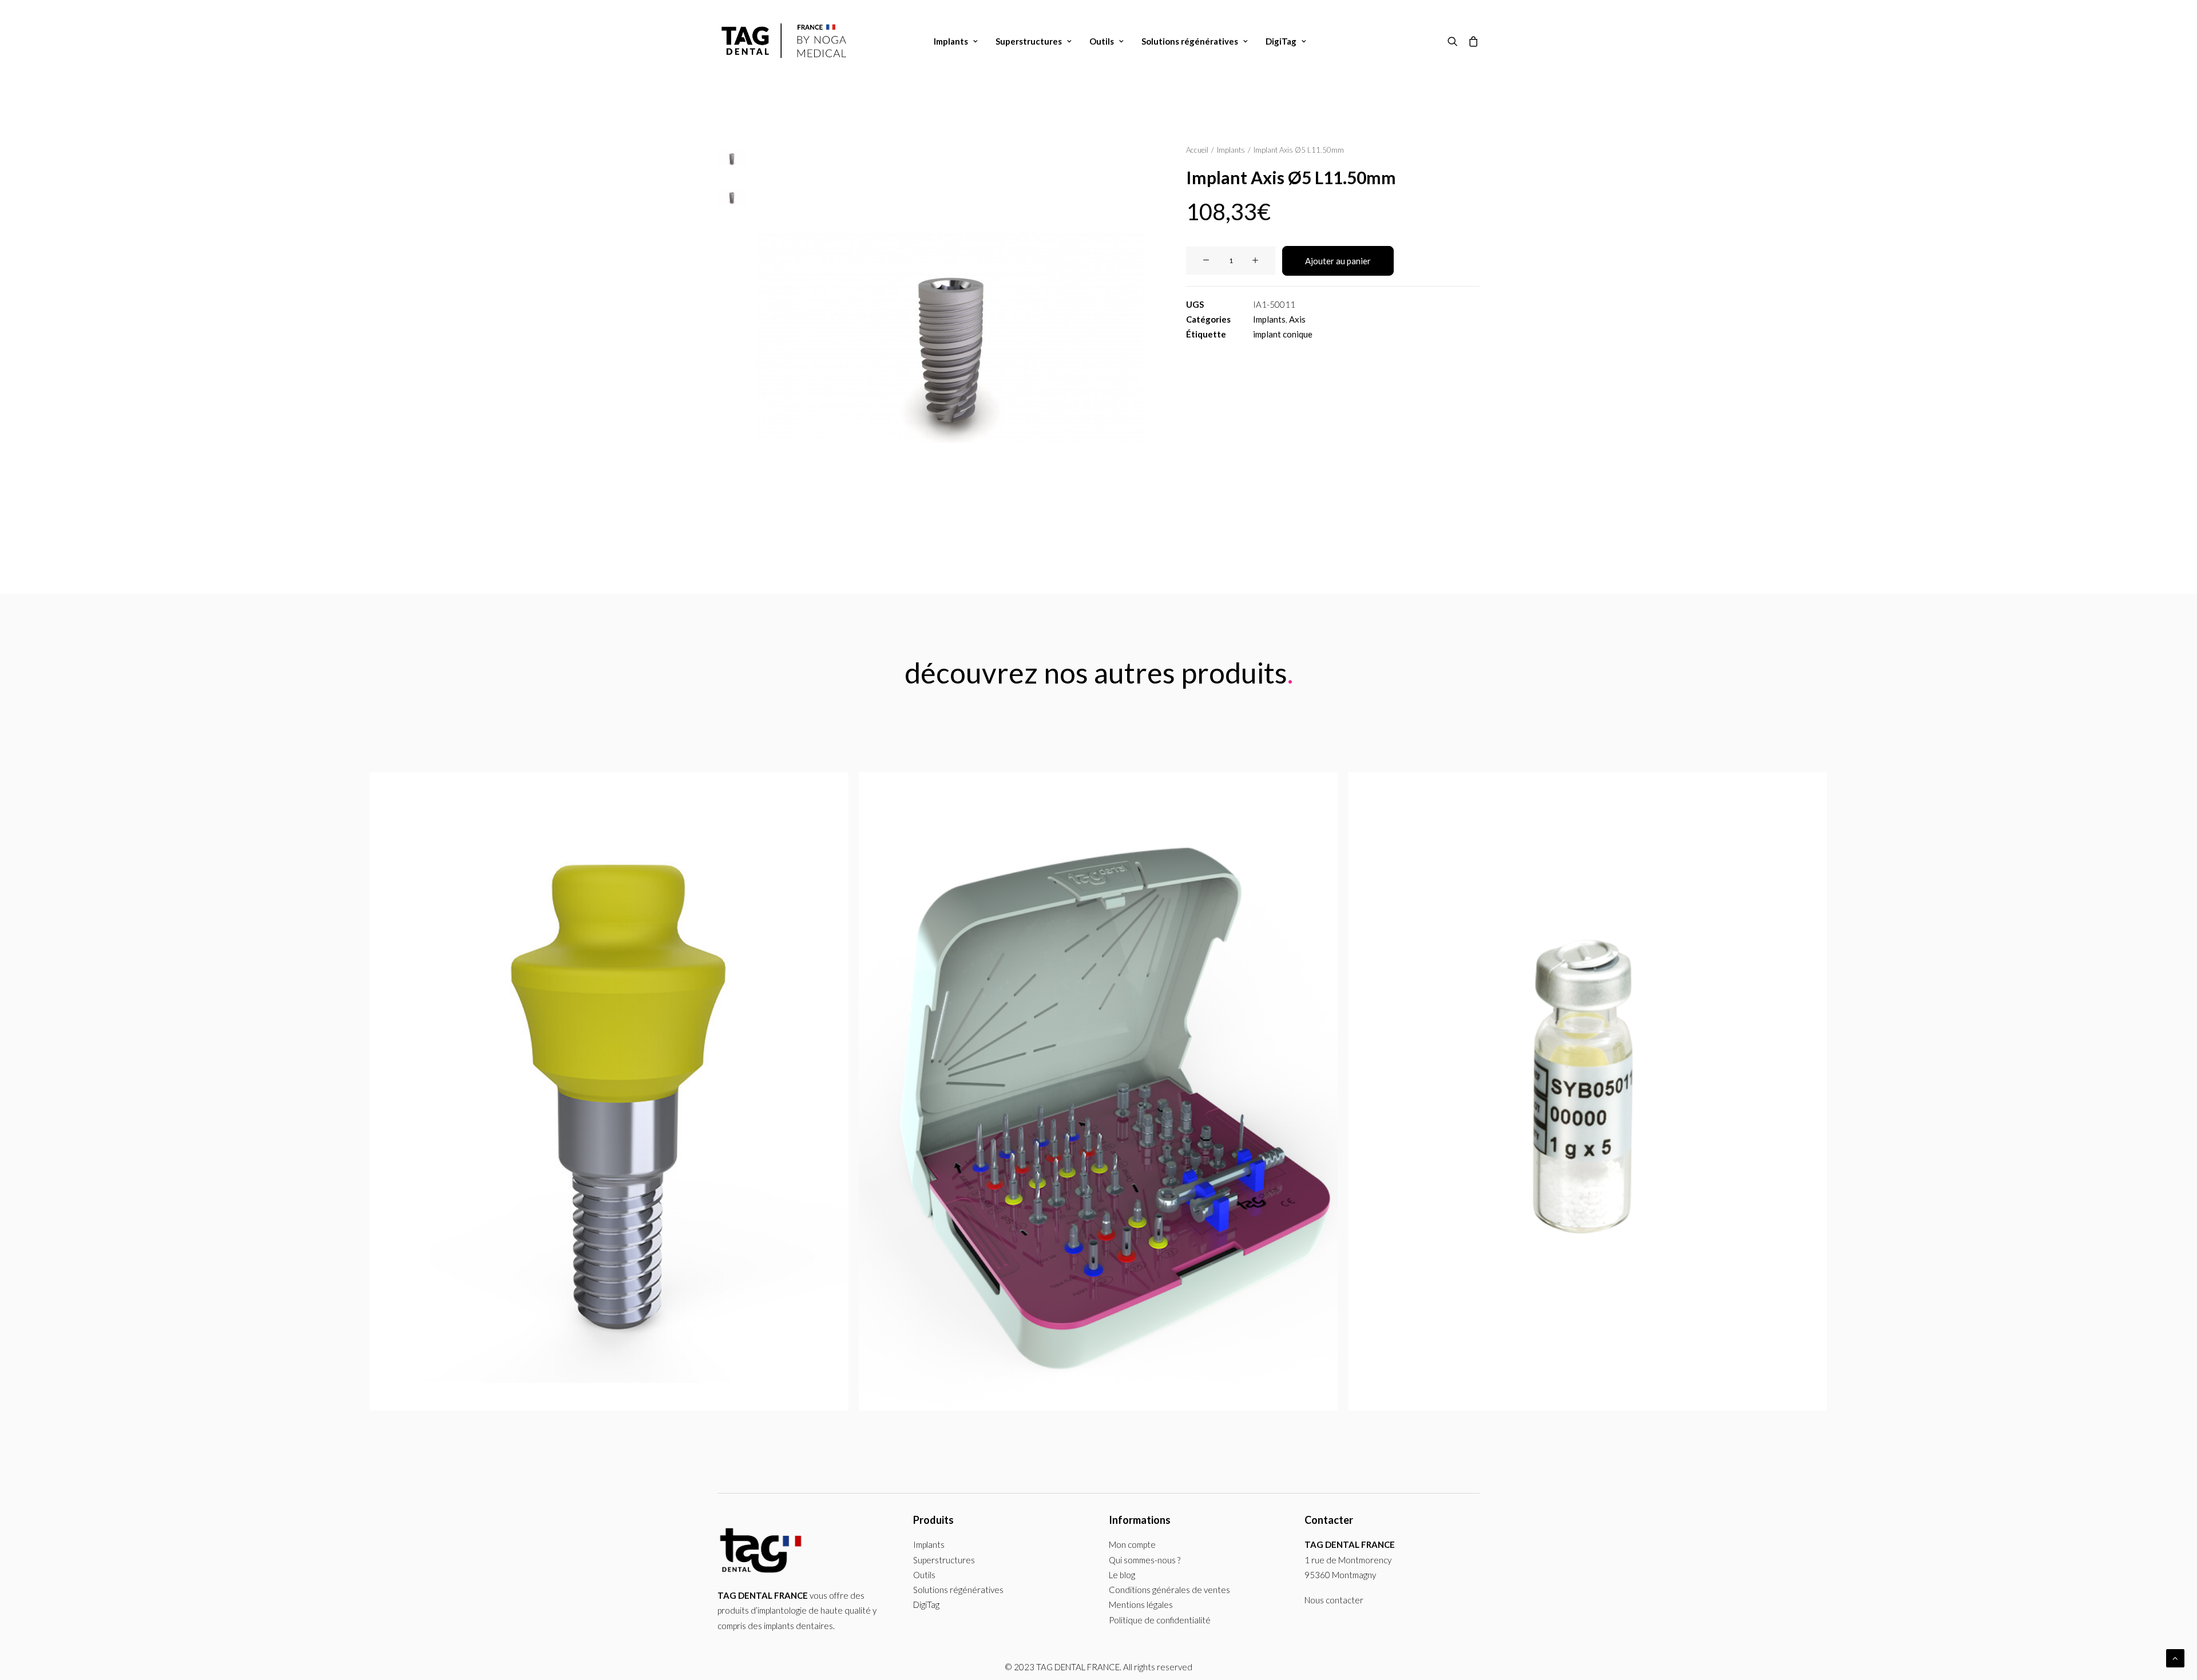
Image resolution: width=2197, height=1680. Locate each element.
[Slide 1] (732, 158)
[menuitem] (956, 41)
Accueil (1197, 150)
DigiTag (1281, 41)
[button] (1455, 41)
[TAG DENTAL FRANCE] (786, 41)
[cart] (1471, 41)
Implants (951, 41)
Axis (1297, 319)
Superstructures (1029, 41)
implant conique (1283, 334)
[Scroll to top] (2175, 1657)
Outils (1102, 41)
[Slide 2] (732, 197)
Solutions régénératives (1190, 41)
